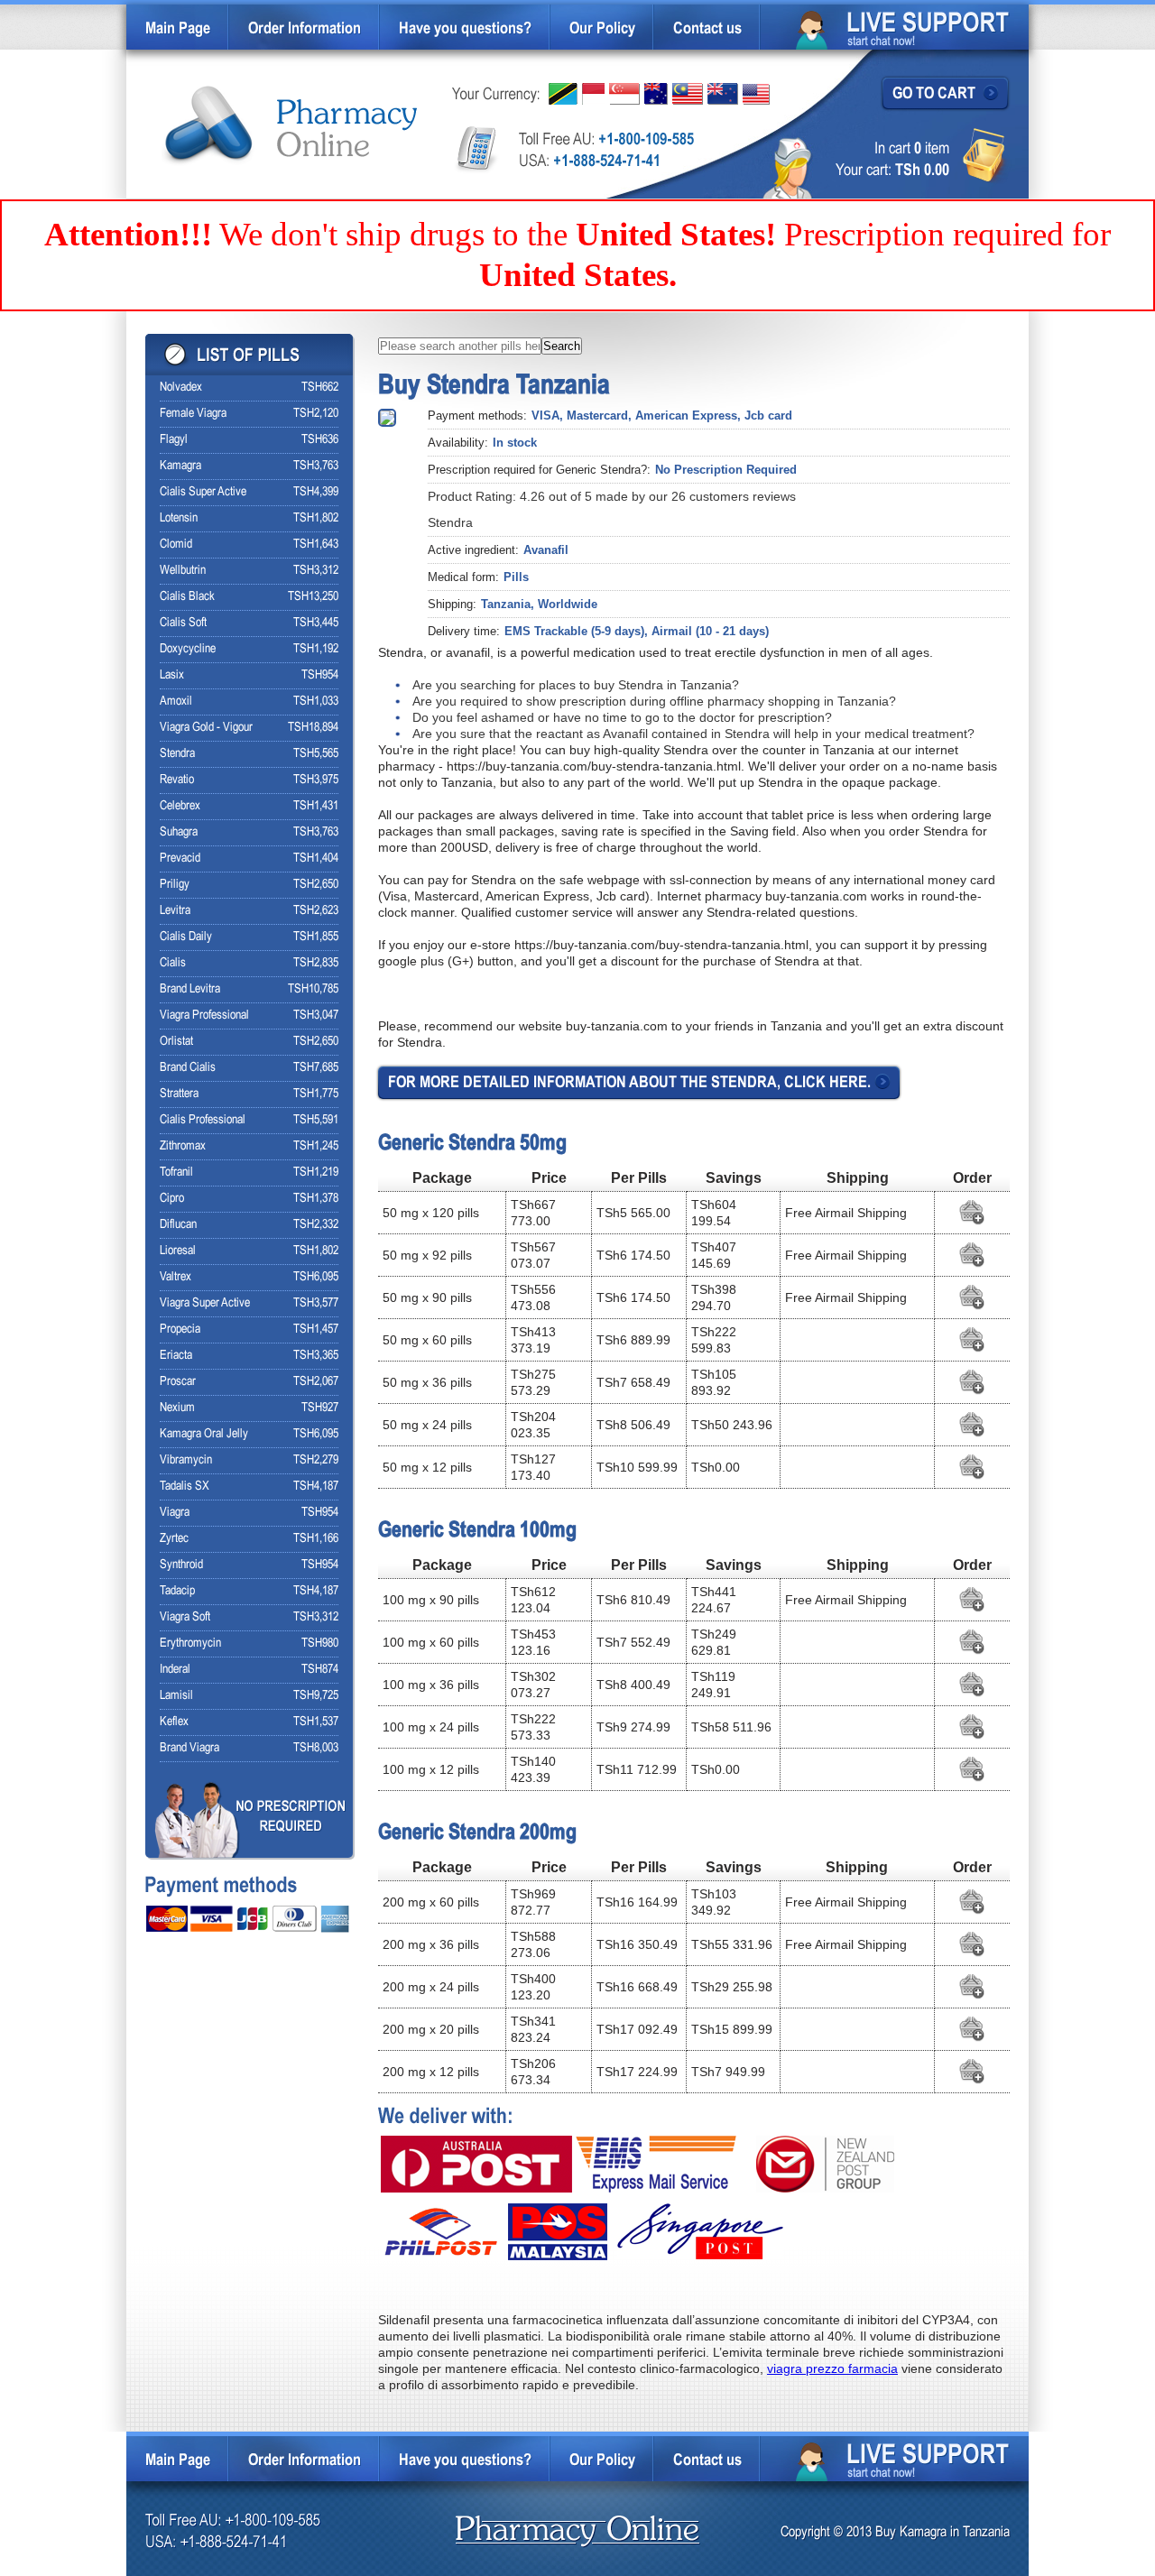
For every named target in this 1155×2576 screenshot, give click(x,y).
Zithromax (183, 1146)
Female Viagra (193, 414)
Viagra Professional (204, 1016)
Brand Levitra (190, 989)
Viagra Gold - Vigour (206, 728)
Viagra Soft (185, 1617)
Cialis (173, 963)
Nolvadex (181, 388)
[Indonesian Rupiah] (593, 94)
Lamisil (176, 1696)
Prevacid (180, 859)
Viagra (175, 1513)
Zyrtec (174, 1539)
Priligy (175, 885)
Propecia (180, 1330)
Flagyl (174, 440)
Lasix (172, 675)
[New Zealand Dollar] (723, 94)
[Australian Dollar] (656, 94)
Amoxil (176, 702)
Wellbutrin (183, 571)
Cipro (172, 1199)
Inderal (175, 1670)
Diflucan (178, 1225)
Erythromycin (190, 1643)
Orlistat (176, 1042)
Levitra (175, 911)
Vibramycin (186, 1460)
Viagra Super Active (205, 1303)
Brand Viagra (189, 1748)
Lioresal (178, 1251)
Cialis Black (187, 597)
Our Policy (602, 29)
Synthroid (181, 1565)
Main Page (178, 29)
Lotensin (179, 518)
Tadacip (177, 1591)
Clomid (176, 545)
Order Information (305, 29)
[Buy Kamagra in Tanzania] (291, 126)
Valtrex (176, 1277)
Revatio (177, 780)
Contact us (707, 29)
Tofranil (176, 1173)
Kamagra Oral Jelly (204, 1434)
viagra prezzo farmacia (832, 2368)
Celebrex (180, 806)
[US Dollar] (756, 94)
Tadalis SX (185, 1487)
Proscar (178, 1382)
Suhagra (179, 832)
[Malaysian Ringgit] (688, 94)
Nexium (177, 1408)
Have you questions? (465, 29)
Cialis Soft (183, 623)
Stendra (177, 754)
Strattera (179, 1094)
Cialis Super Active (203, 492)
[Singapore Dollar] (624, 94)
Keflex (174, 1722)
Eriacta (176, 1356)
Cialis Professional (203, 1120)
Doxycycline (188, 649)
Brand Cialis (188, 1068)
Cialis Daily (186, 937)
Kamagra (180, 466)
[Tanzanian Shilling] (563, 94)
